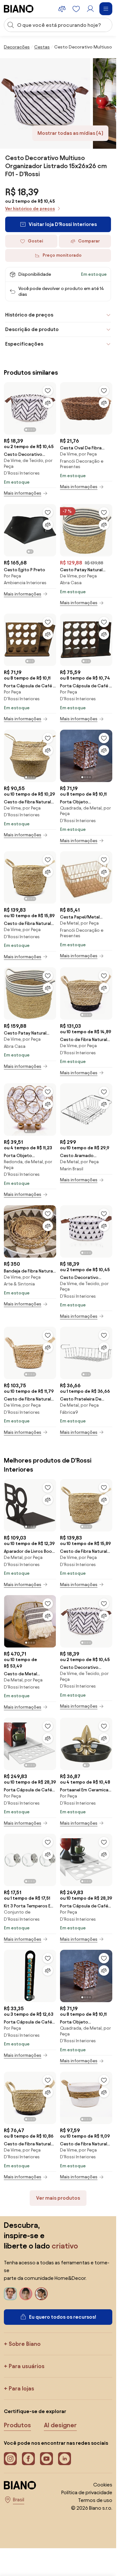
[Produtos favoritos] (76, 9)
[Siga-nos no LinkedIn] (65, 2459)
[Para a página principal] (19, 9)
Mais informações (23, 493)
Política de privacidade (87, 2492)
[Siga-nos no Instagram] (10, 2459)
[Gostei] (48, 391)
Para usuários (27, 2366)
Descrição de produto (32, 329)
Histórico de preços (29, 315)
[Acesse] (90, 9)
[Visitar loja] (45, 103)
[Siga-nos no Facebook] (28, 2459)
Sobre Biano (25, 2344)
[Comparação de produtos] (62, 9)
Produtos (17, 2425)
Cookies (103, 2485)
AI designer (60, 2425)
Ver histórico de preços (30, 209)
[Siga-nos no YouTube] (46, 2459)
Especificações (24, 344)
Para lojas (21, 2388)
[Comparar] (48, 403)
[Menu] (106, 9)
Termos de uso (95, 2500)
